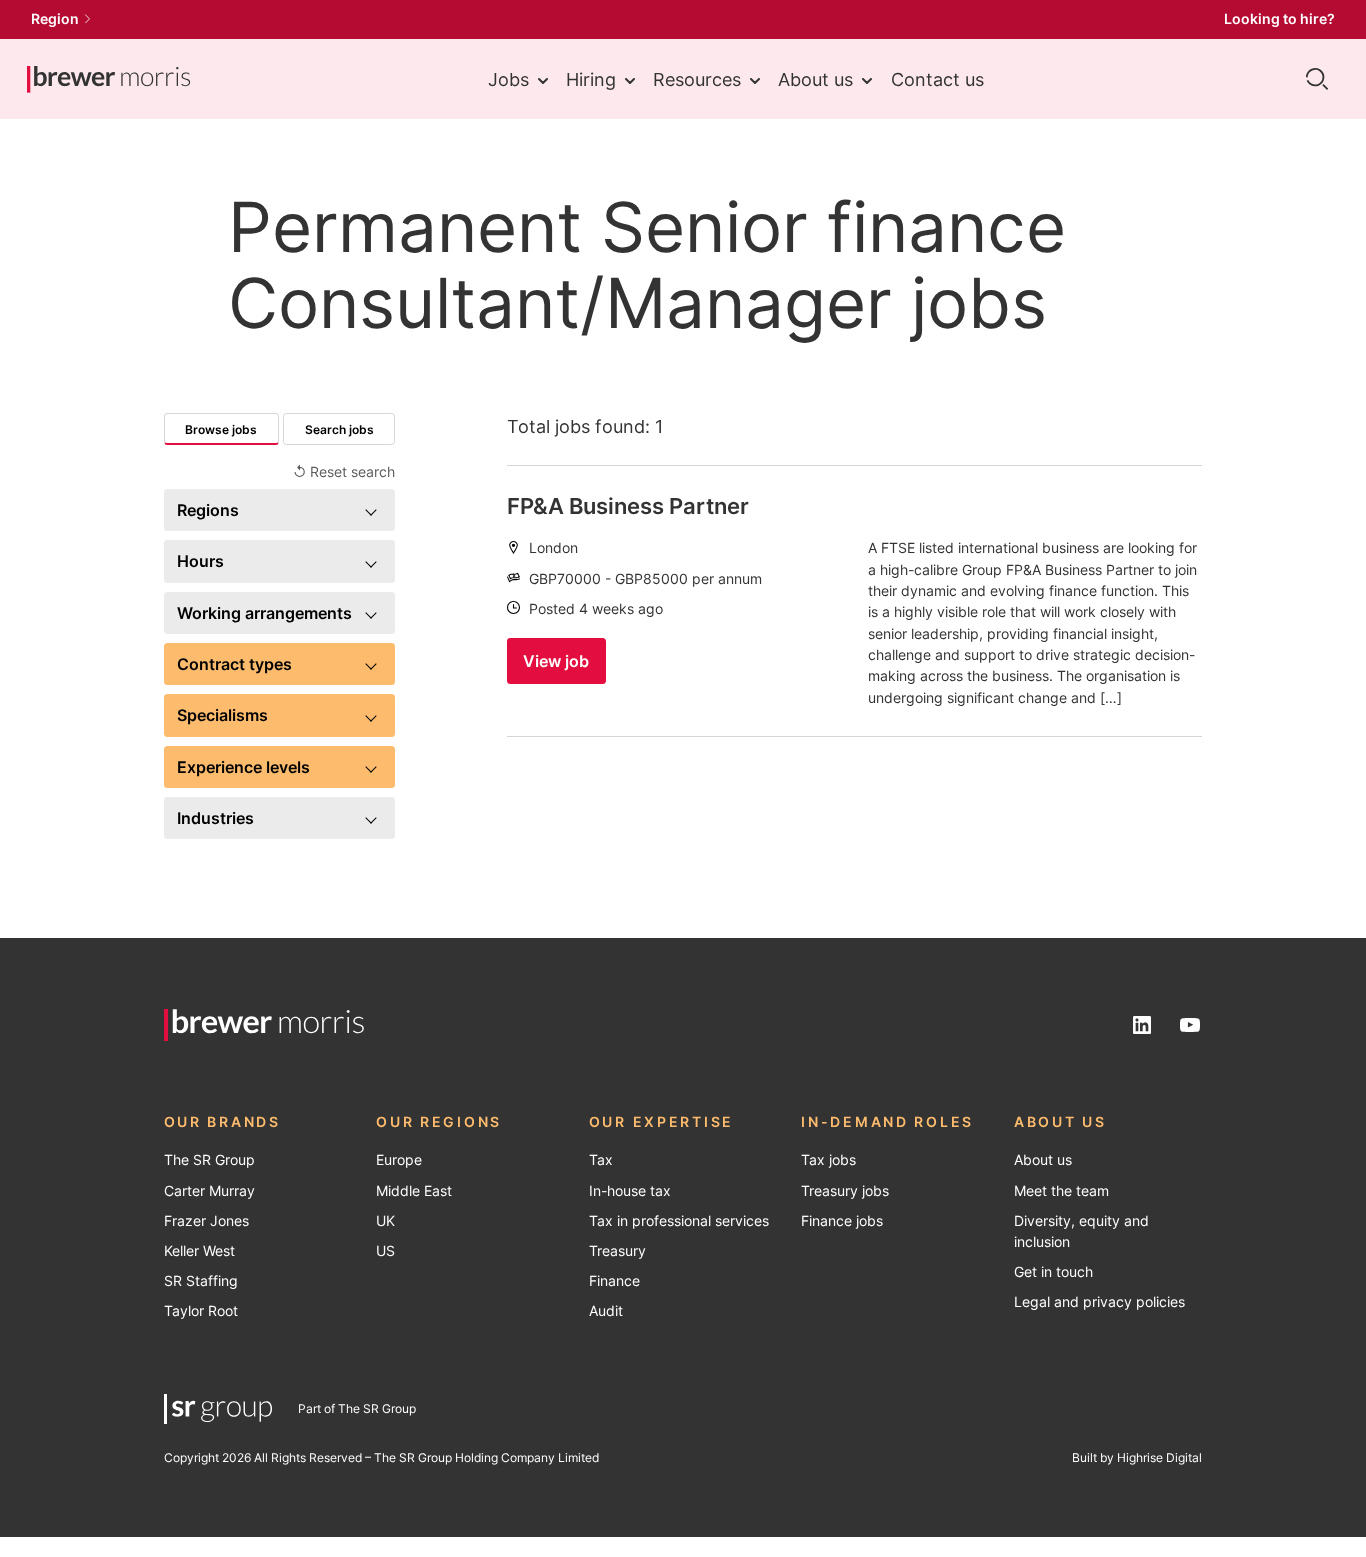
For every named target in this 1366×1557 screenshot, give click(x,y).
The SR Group (209, 1160)
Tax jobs (828, 1160)
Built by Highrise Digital (1137, 1457)
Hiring (591, 79)
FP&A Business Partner (628, 506)
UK (385, 1221)
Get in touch (1053, 1272)
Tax (601, 1160)
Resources (697, 79)
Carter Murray (209, 1191)
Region (55, 19)
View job (556, 661)
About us (815, 79)
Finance (614, 1281)
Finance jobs (842, 1221)
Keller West (199, 1251)
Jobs (508, 79)
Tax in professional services (679, 1221)
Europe (399, 1160)
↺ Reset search (344, 472)
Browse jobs (221, 429)
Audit (606, 1311)
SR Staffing (201, 1281)
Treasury (617, 1251)
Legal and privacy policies (1099, 1302)
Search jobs (339, 429)
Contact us (937, 79)
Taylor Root (201, 1311)
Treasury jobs (845, 1191)
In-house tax (630, 1191)
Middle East (414, 1191)
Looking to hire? (1279, 19)
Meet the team (1061, 1191)
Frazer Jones (206, 1221)
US (385, 1251)
